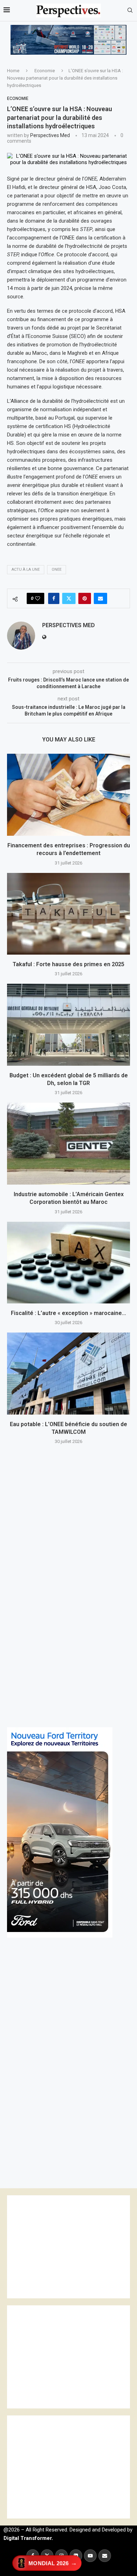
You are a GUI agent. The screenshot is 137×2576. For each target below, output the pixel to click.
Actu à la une (26, 570)
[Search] (130, 11)
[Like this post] (38, 598)
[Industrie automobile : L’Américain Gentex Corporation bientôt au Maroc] (68, 1143)
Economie (45, 71)
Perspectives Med (50, 135)
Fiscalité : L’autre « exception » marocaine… (68, 1313)
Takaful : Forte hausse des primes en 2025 (68, 964)
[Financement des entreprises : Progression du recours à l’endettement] (68, 795)
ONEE (57, 570)
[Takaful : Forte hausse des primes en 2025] (68, 914)
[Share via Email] (100, 598)
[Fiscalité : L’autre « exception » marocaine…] (68, 1263)
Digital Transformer (28, 2538)
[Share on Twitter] (69, 598)
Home (13, 71)
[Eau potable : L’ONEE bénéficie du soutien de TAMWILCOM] (68, 1373)
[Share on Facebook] (54, 598)
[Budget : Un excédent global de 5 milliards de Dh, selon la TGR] (68, 1025)
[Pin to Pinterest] (85, 598)
